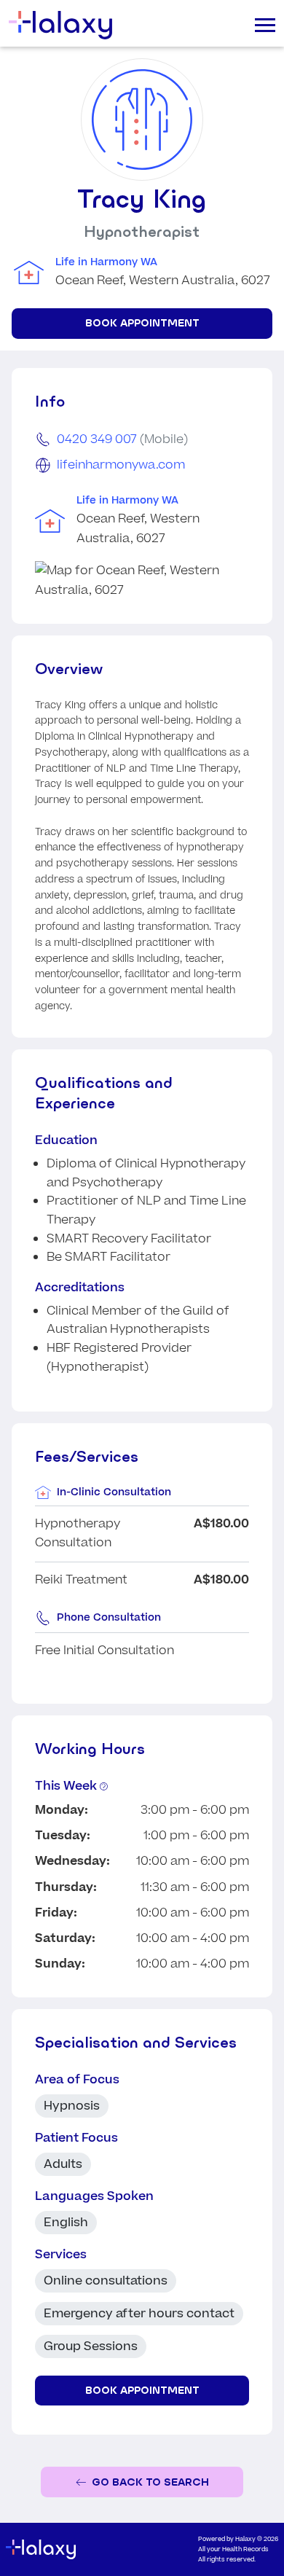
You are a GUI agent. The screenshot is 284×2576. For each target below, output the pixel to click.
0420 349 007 (97, 439)
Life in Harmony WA (106, 262)
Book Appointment (142, 323)
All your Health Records (233, 2549)
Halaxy (245, 2539)
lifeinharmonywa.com (121, 465)
